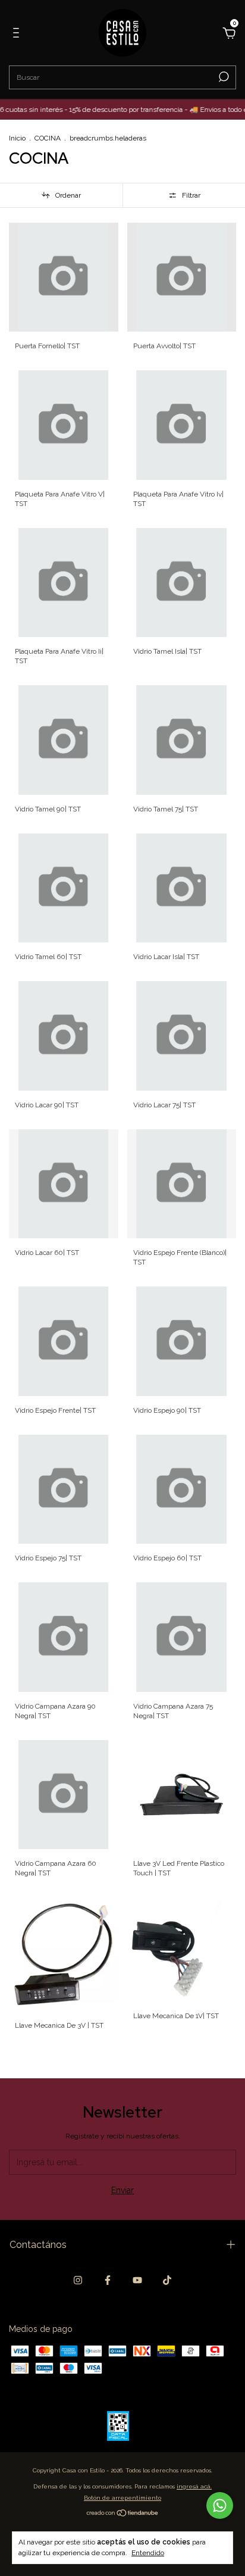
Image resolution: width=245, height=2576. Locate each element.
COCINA (48, 138)
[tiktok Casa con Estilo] (167, 2280)
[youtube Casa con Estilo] (137, 2280)
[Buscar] (223, 77)
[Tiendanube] (123, 2514)
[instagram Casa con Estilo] (78, 2280)
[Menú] (18, 35)
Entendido (148, 2553)
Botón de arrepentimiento (122, 2498)
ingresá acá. (194, 2486)
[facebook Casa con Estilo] (108, 2280)
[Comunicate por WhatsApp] (220, 2505)
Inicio (17, 138)
